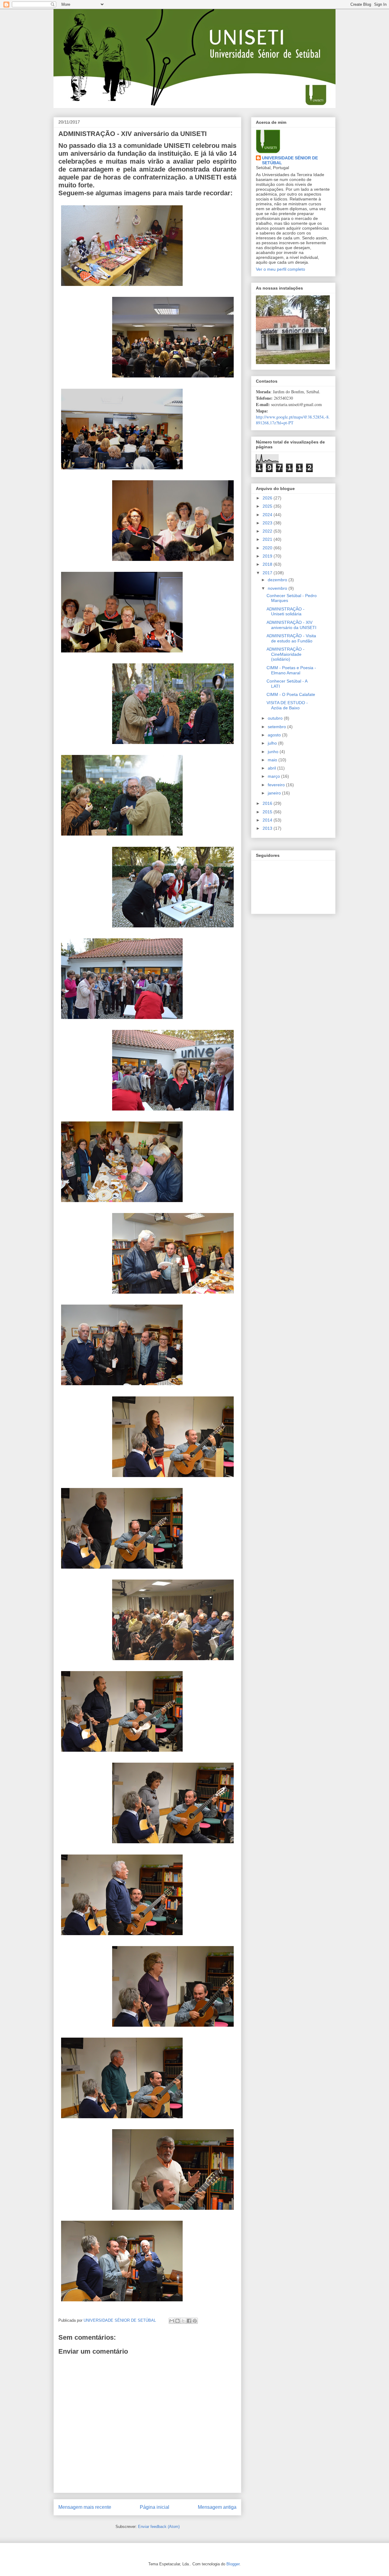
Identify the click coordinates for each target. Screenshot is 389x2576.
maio (273, 760)
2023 (268, 523)
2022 (268, 531)
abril (272, 768)
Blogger (233, 2564)
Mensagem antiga (217, 2507)
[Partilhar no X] (183, 2321)
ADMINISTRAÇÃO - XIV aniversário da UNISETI (291, 625)
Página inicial (155, 2507)
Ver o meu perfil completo (281, 269)
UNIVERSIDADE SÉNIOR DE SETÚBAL (290, 160)
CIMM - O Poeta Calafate (291, 694)
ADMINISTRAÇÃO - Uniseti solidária (286, 612)
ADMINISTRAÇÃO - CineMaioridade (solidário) (286, 654)
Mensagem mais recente (85, 2507)
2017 (268, 573)
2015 (268, 812)
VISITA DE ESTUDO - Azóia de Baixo (287, 705)
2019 (268, 556)
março (274, 776)
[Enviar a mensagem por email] (172, 2321)
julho (273, 743)
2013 (268, 828)
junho (274, 752)
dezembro (278, 580)
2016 (268, 803)
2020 (268, 548)
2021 (268, 539)
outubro (276, 718)
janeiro (275, 793)
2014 (268, 820)
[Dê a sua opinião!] (177, 2321)
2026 (268, 498)
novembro (278, 588)
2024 (268, 515)
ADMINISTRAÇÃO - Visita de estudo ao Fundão (291, 638)
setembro (277, 727)
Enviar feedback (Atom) (159, 2527)
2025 (268, 506)
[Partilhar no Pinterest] (195, 2321)
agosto (275, 735)
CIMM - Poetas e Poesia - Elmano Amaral (291, 670)
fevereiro (277, 785)
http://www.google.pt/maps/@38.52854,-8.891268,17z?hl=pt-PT (293, 420)
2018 (268, 564)
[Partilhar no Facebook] (189, 2321)
